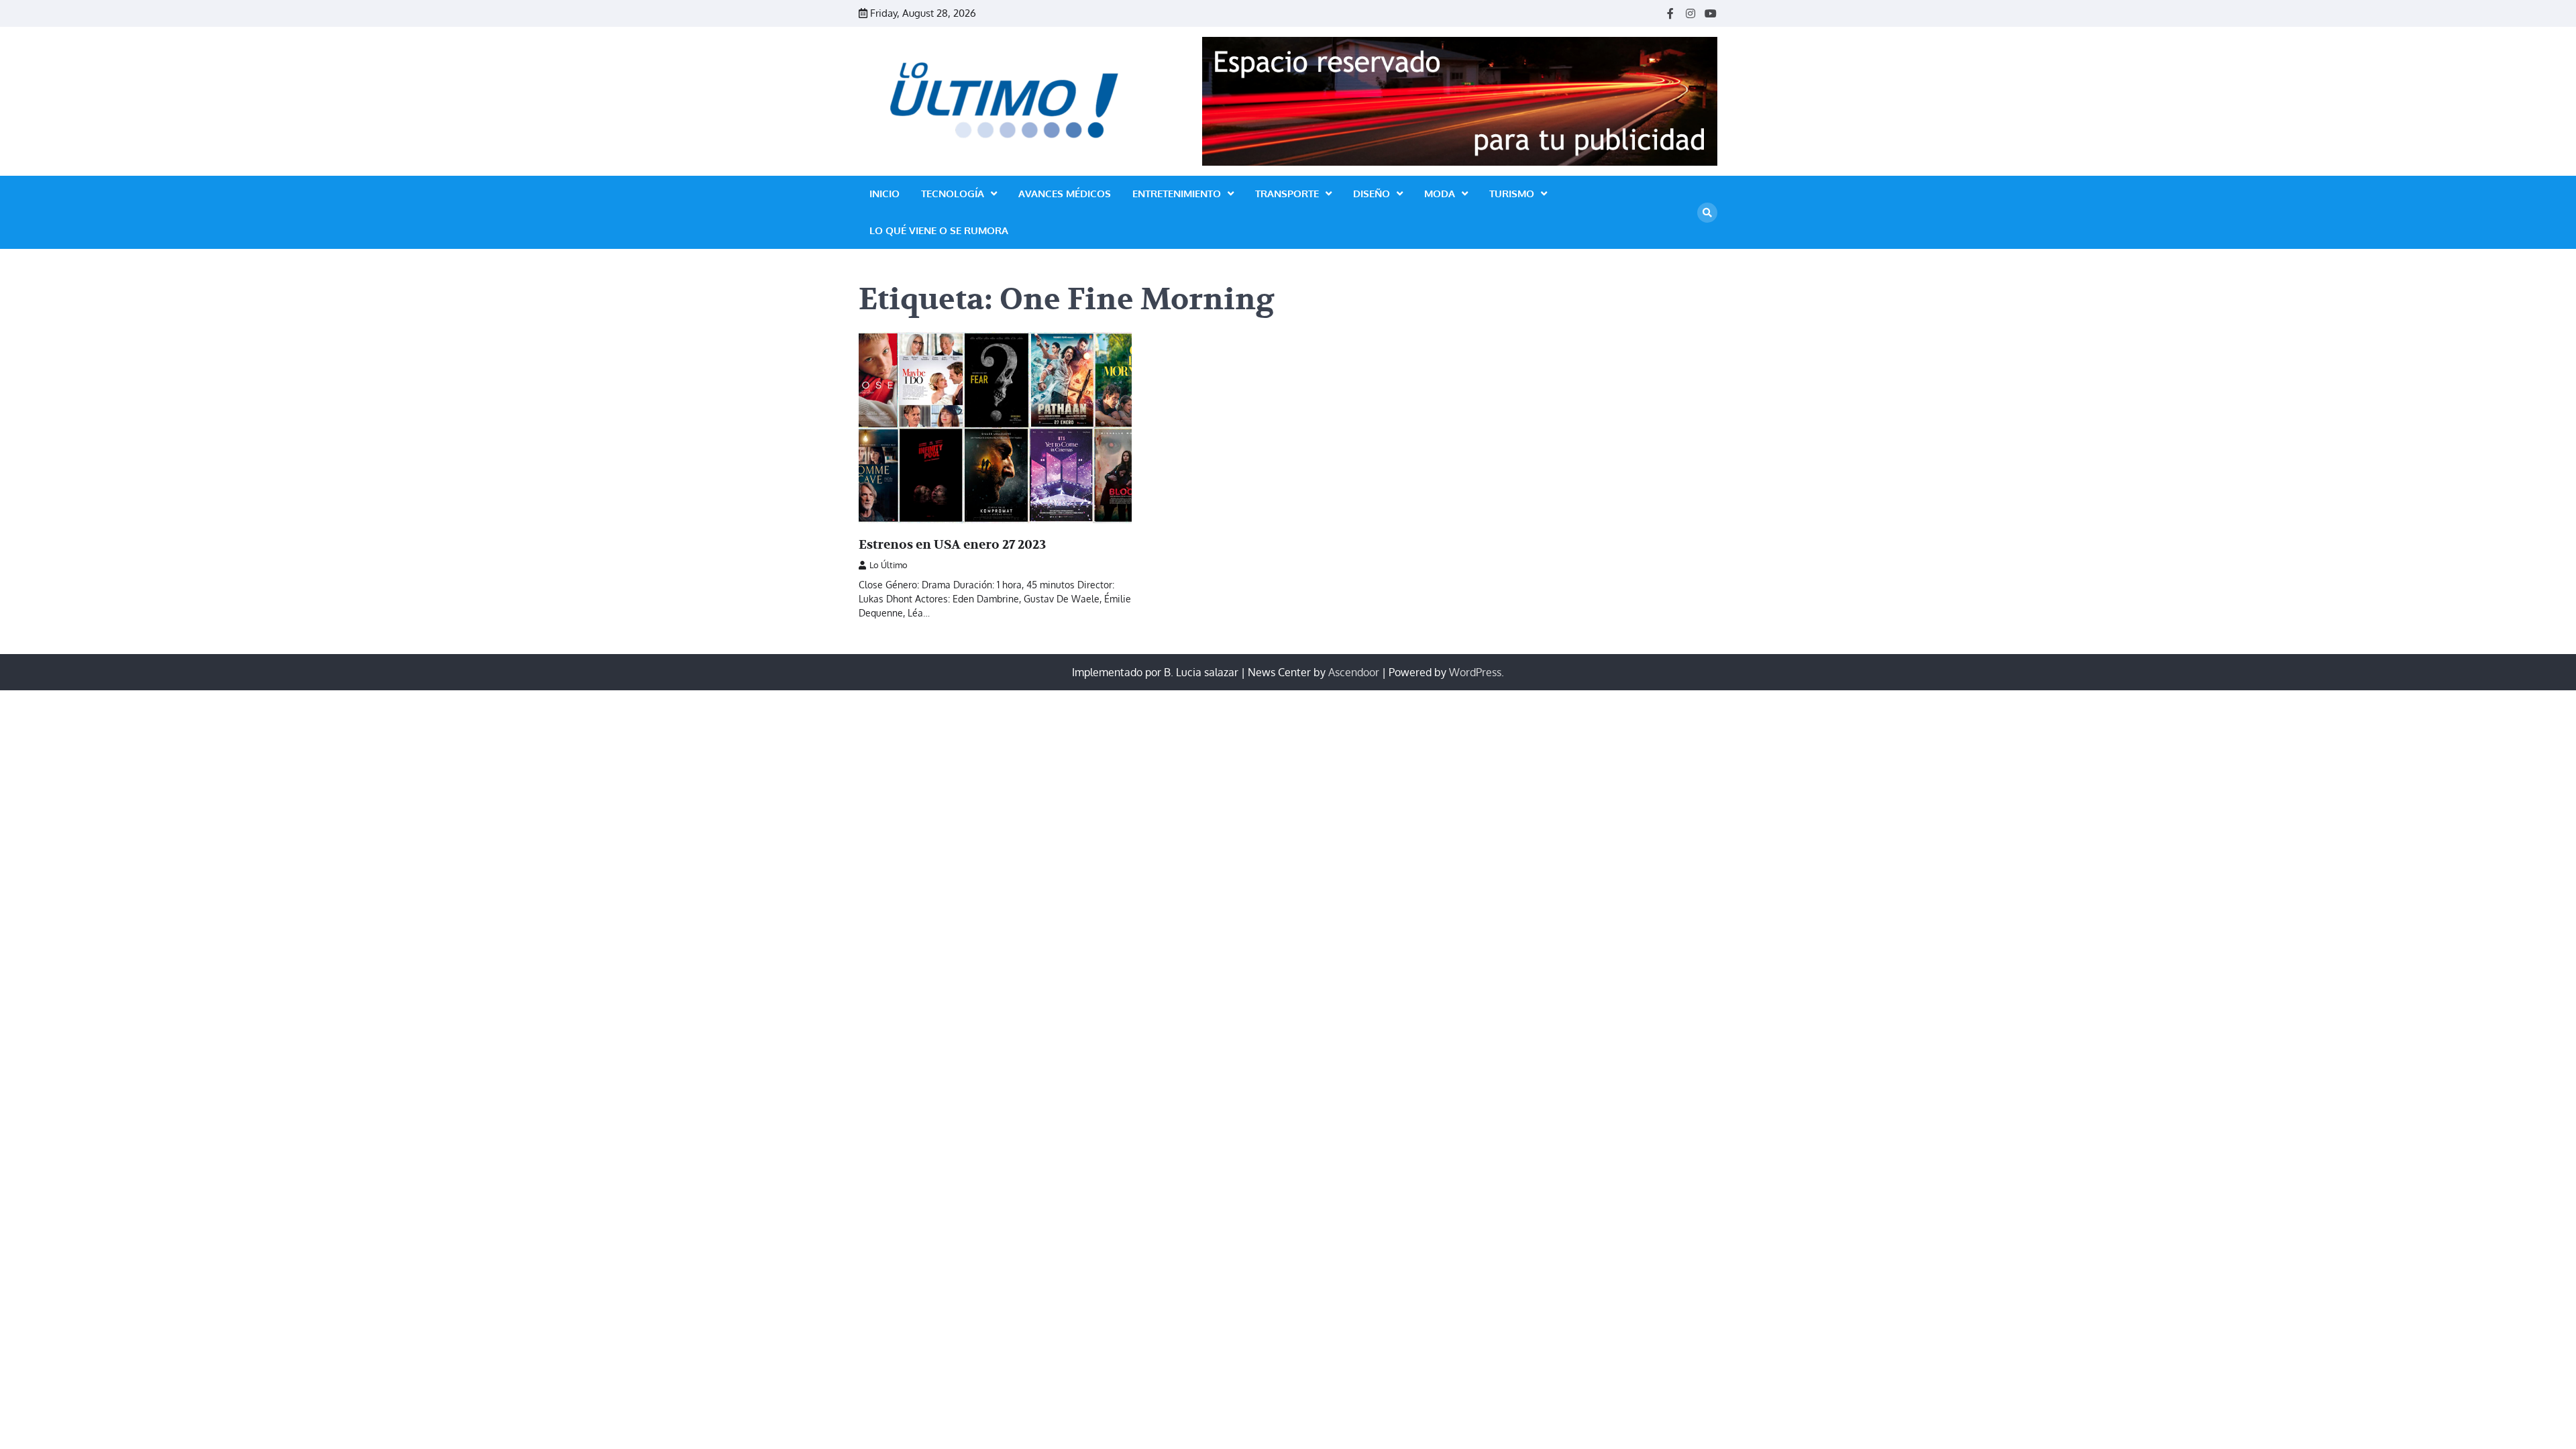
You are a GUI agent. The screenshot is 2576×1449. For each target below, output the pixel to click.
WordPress (1475, 672)
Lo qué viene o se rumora (939, 230)
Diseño (1372, 194)
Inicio (884, 194)
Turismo (1512, 194)
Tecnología (953, 194)
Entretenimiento (1177, 194)
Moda (1440, 194)
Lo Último (889, 565)
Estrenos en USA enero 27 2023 (952, 545)
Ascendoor (1354, 672)
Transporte (1287, 194)
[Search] (1707, 213)
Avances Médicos (1065, 194)
